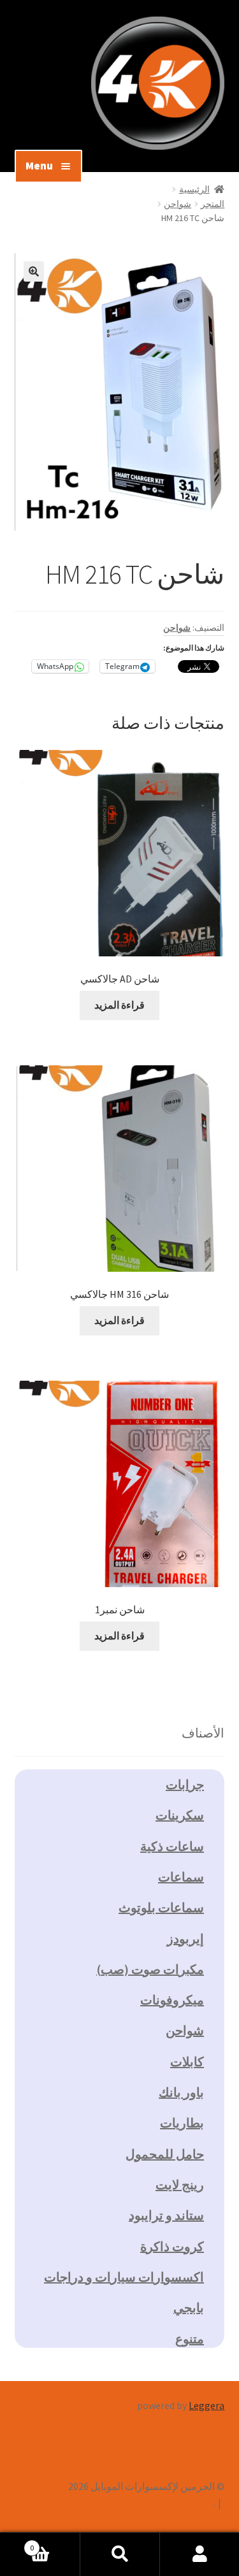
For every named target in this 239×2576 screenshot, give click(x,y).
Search (119, 2554)
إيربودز (185, 1939)
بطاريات (182, 2123)
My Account (199, 2554)
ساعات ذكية (172, 1846)
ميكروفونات (172, 2000)
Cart (55, 2543)
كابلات (187, 2062)
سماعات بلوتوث (161, 1907)
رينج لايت (180, 2184)
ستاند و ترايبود (166, 2215)
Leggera (206, 2405)
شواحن (177, 204)
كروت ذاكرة (172, 2246)
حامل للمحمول (165, 2154)
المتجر (213, 204)
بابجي (189, 2307)
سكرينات (180, 1815)
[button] (34, 271)
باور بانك (181, 2092)
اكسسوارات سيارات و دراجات (124, 2277)
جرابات (185, 1784)
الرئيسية (194, 189)
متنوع (190, 2339)
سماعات (181, 1877)
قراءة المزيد (119, 1005)
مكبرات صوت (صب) (150, 1969)
